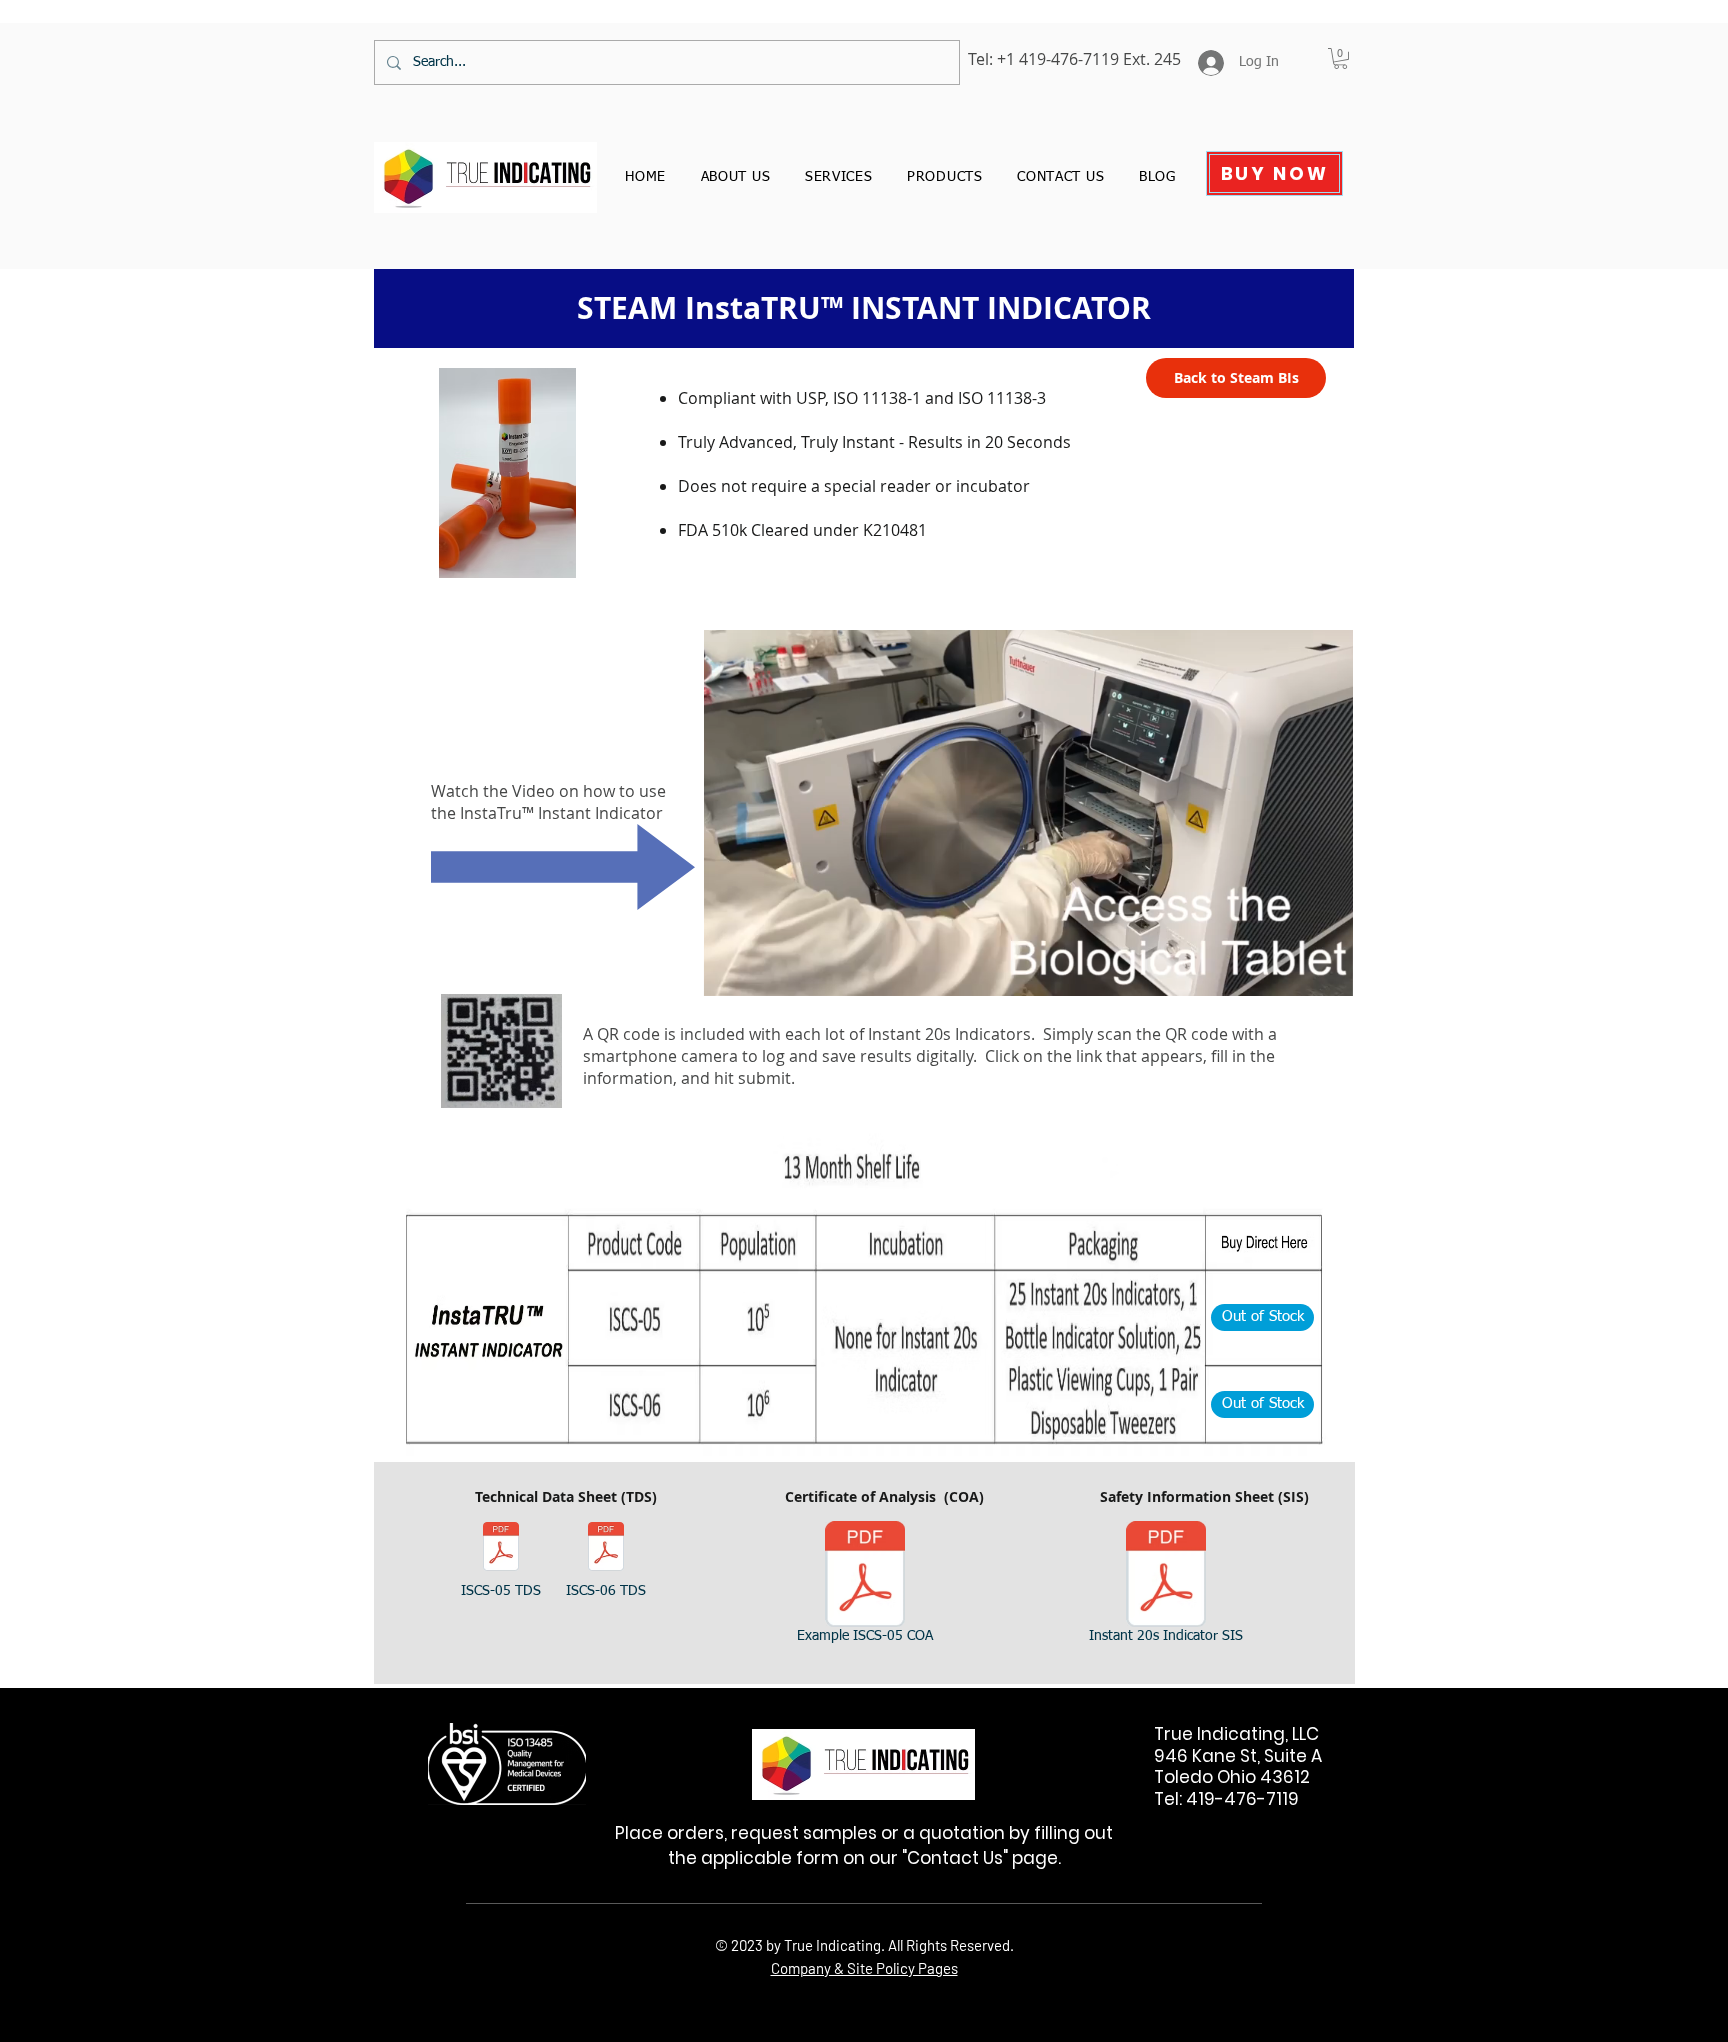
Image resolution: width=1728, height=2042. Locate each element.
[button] (1327, 974)
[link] (1340, 58)
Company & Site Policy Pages (864, 1968)
